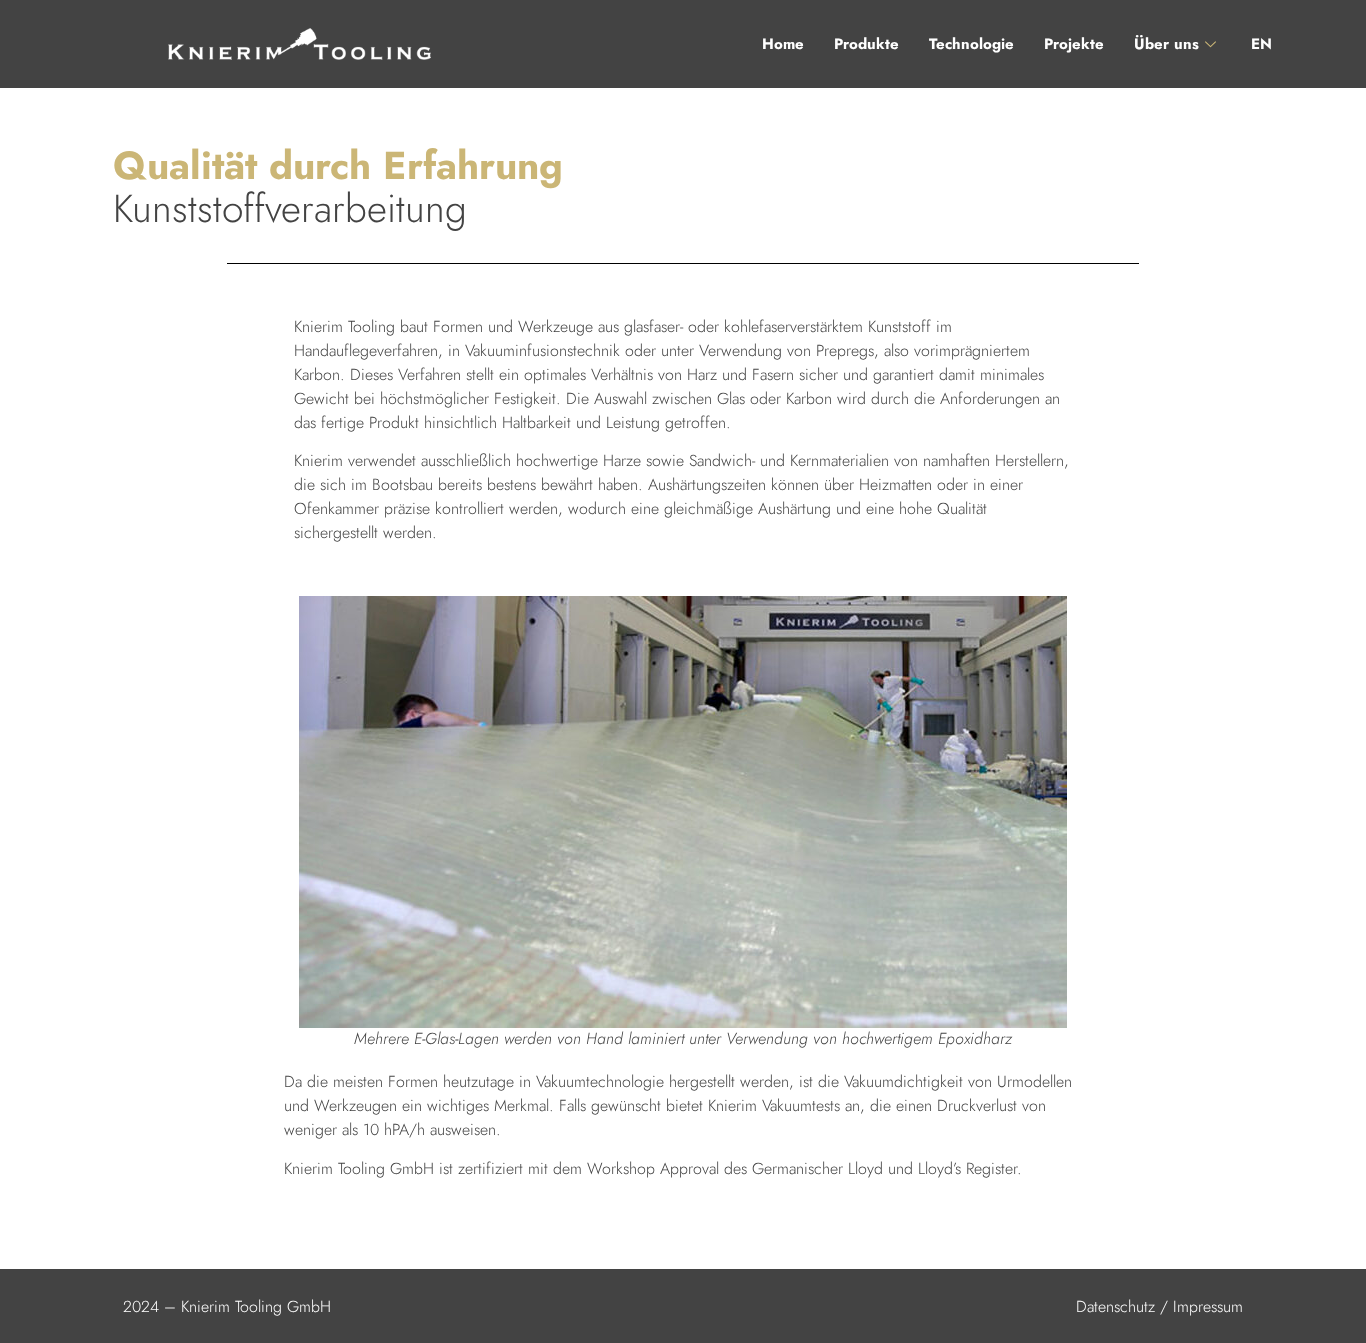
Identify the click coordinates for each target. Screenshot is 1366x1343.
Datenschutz (1115, 1306)
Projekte (1074, 44)
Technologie (971, 44)
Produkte (866, 44)
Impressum (1208, 1306)
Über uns (1166, 44)
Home (783, 44)
